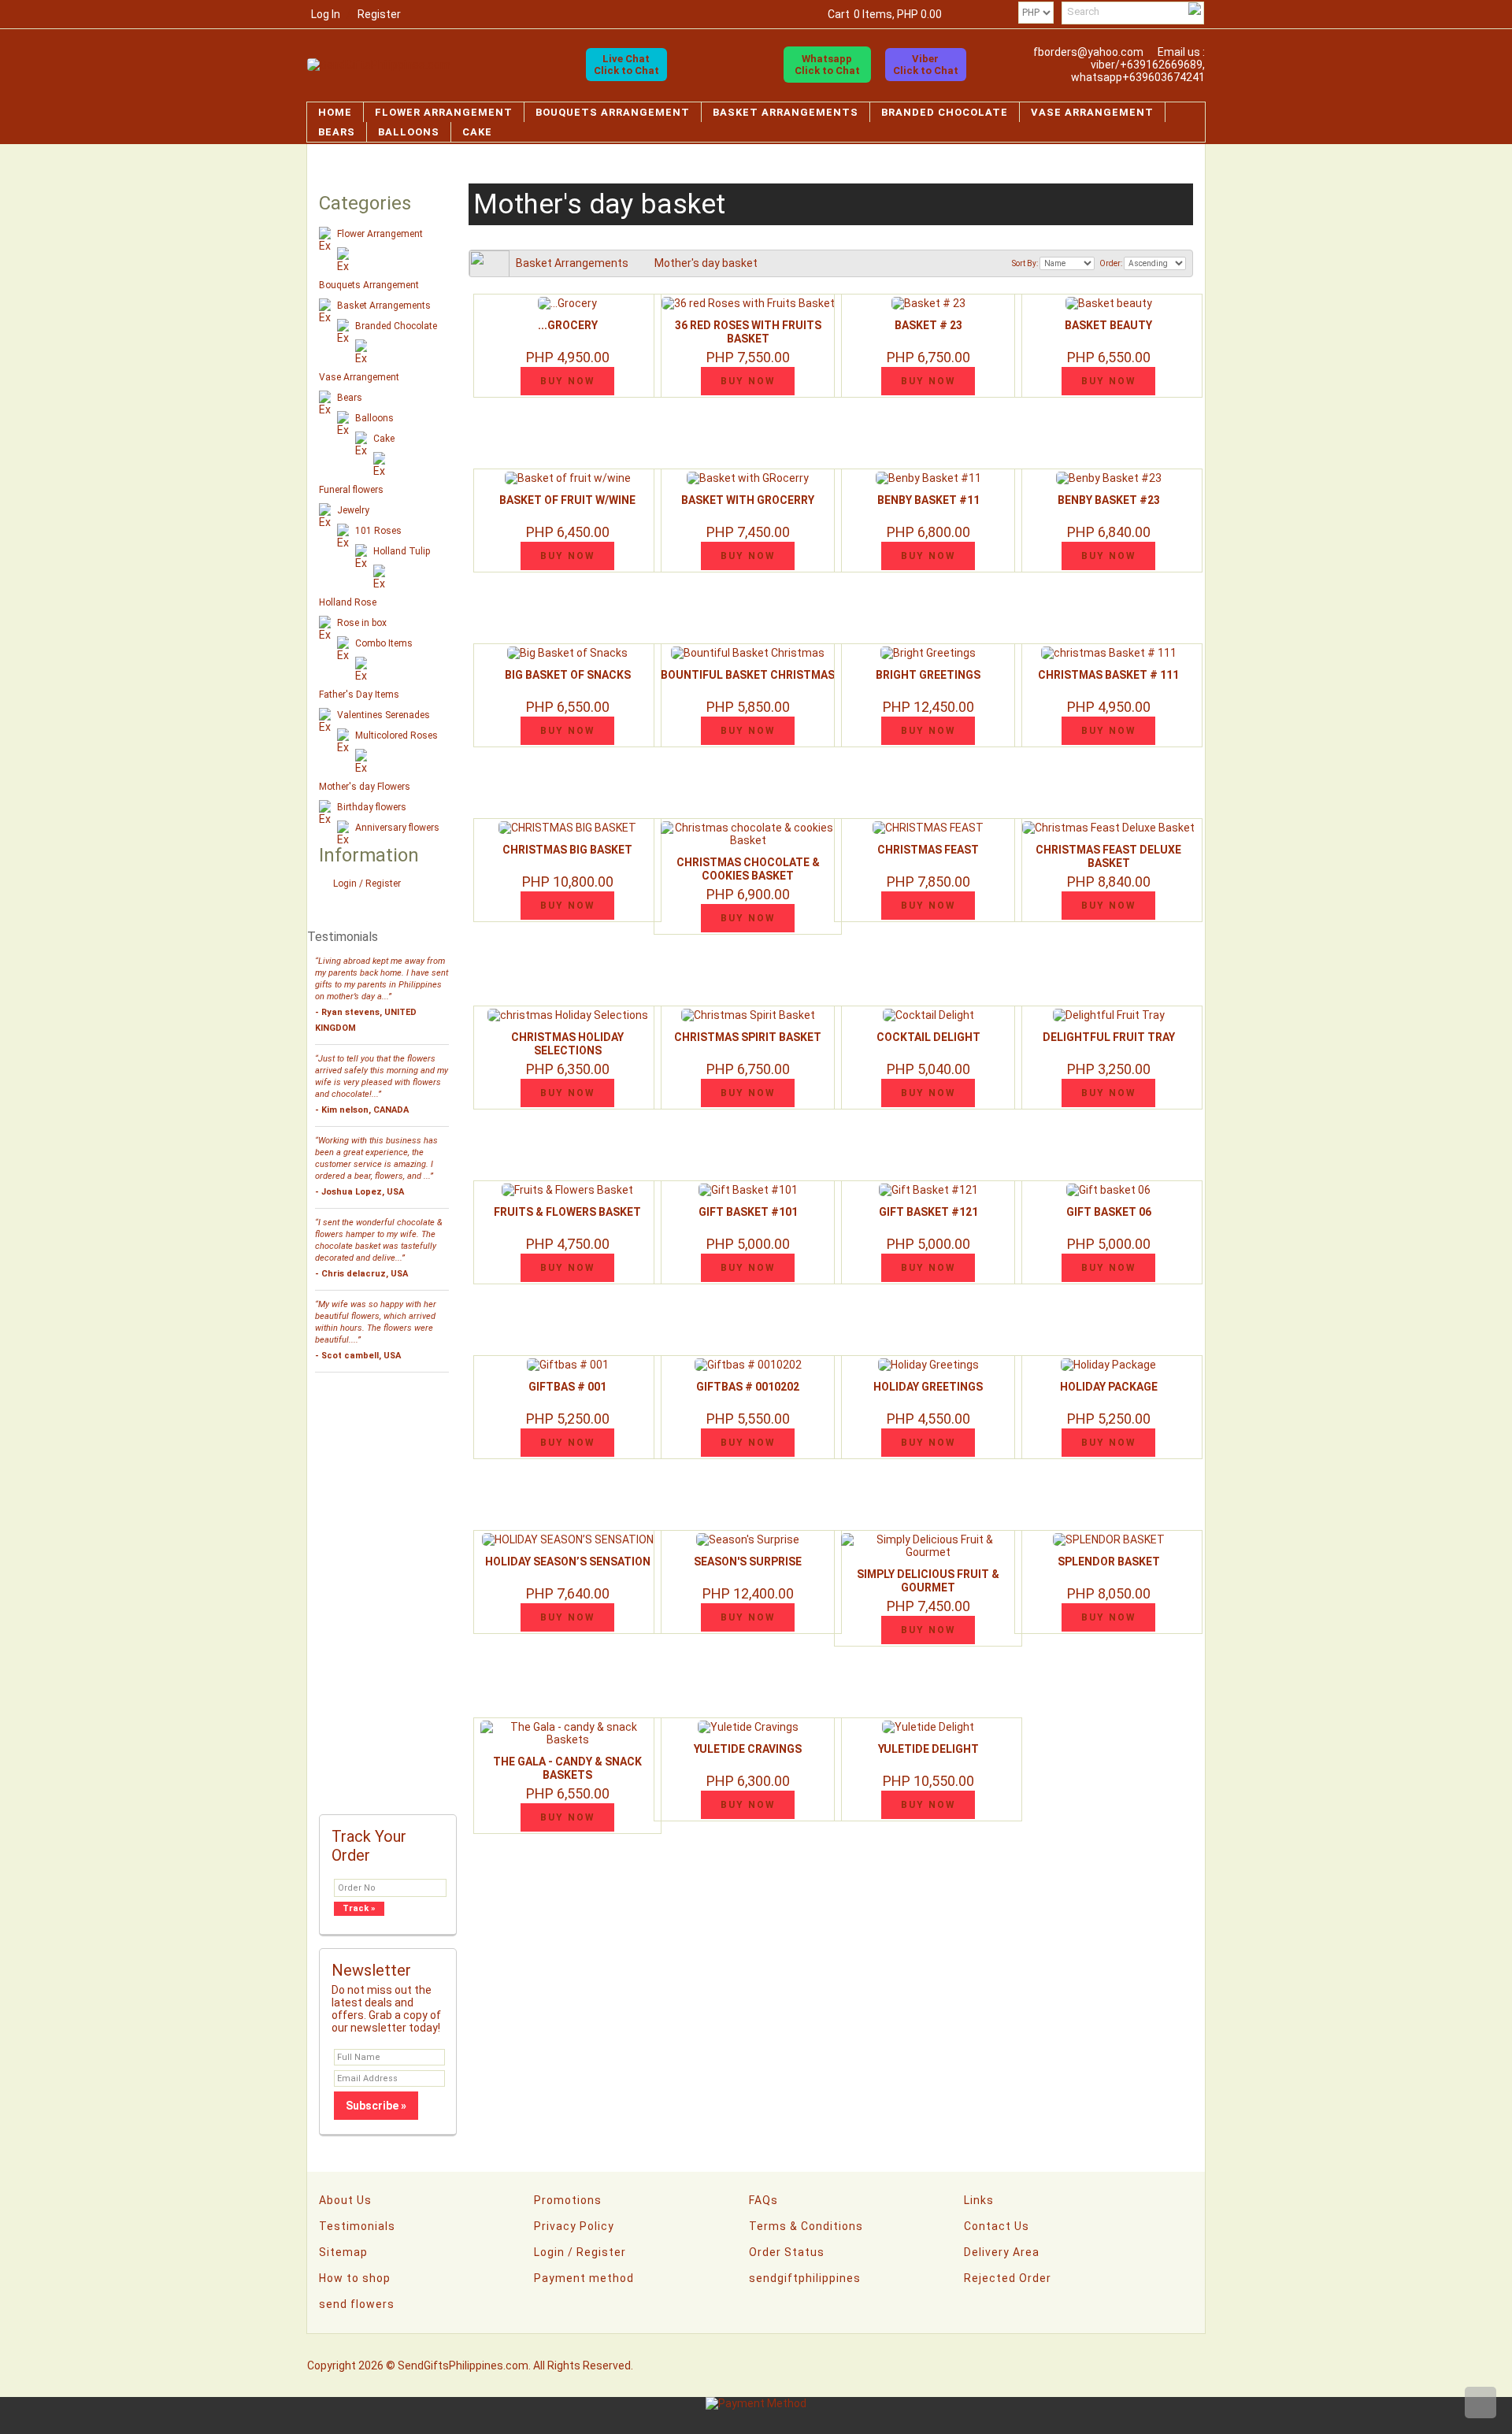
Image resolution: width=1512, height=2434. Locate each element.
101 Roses (378, 531)
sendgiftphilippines (805, 2278)
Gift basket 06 (1109, 1212)
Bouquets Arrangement (613, 112)
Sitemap (343, 2252)
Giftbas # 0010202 (748, 1387)
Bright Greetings (928, 675)
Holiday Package (1109, 1387)
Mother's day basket (706, 263)
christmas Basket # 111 (1108, 675)
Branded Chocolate (945, 112)
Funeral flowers (351, 490)
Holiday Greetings (928, 1387)
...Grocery (568, 325)
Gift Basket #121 (928, 1212)
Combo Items (384, 643)
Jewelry (353, 510)
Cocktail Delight (928, 1037)
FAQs (763, 2200)
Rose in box (362, 623)
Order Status (787, 2252)
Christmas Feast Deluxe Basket (1108, 856)
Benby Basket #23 (1109, 500)
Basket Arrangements (786, 112)
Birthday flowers (372, 807)
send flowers (357, 2304)
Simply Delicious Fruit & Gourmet (928, 1581)
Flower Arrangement (444, 112)
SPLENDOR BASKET (1109, 1562)
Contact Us (997, 2226)
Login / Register (367, 884)
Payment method (584, 2278)
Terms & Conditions (806, 2226)
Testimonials (357, 2226)
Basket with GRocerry (748, 500)
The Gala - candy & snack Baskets (567, 1768)
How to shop (355, 2278)
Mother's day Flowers (365, 787)
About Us (345, 2200)
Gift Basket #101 (748, 1212)
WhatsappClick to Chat (827, 65)
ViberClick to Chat (926, 65)
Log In (326, 14)
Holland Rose (348, 602)
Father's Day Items (359, 695)
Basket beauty (1108, 325)
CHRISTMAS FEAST (928, 850)
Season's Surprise (748, 1562)
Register (379, 14)
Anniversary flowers (397, 828)
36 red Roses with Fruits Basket (748, 332)
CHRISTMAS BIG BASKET (567, 850)
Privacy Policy (574, 2226)
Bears (337, 132)
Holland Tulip (402, 551)
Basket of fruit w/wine (567, 500)
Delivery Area (1002, 2252)
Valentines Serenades (384, 715)
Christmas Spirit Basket (748, 1037)
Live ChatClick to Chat (626, 65)
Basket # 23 (928, 325)
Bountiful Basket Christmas (748, 675)
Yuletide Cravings (748, 1749)
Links (979, 2200)
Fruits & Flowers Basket (567, 1212)
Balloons (409, 132)
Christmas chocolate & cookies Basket (748, 869)
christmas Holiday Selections (567, 1044)
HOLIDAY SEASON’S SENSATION (568, 1562)
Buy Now (568, 381)
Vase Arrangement (1092, 112)
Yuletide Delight (928, 1749)
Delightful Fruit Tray (1109, 1037)
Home (335, 112)
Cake (477, 132)
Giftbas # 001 (567, 1387)
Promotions (568, 2200)
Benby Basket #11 (928, 500)
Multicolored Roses (397, 735)
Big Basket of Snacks (568, 675)
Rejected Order (1008, 2278)
